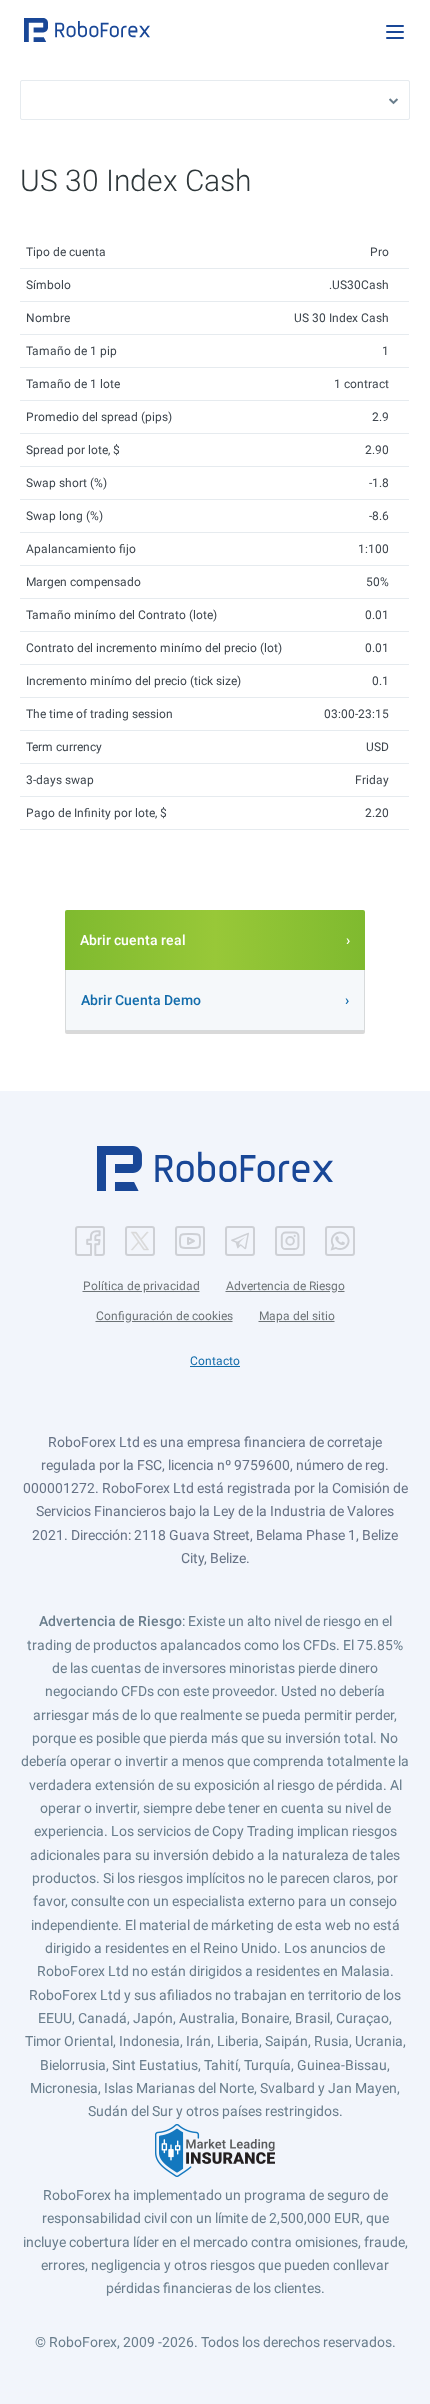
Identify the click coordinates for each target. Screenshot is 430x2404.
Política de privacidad (141, 1286)
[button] (87, 30)
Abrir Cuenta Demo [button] (141, 1000)
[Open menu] (395, 32)
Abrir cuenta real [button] (133, 940)
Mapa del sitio (297, 1316)
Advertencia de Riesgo (285, 1286)
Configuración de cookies (164, 1316)
